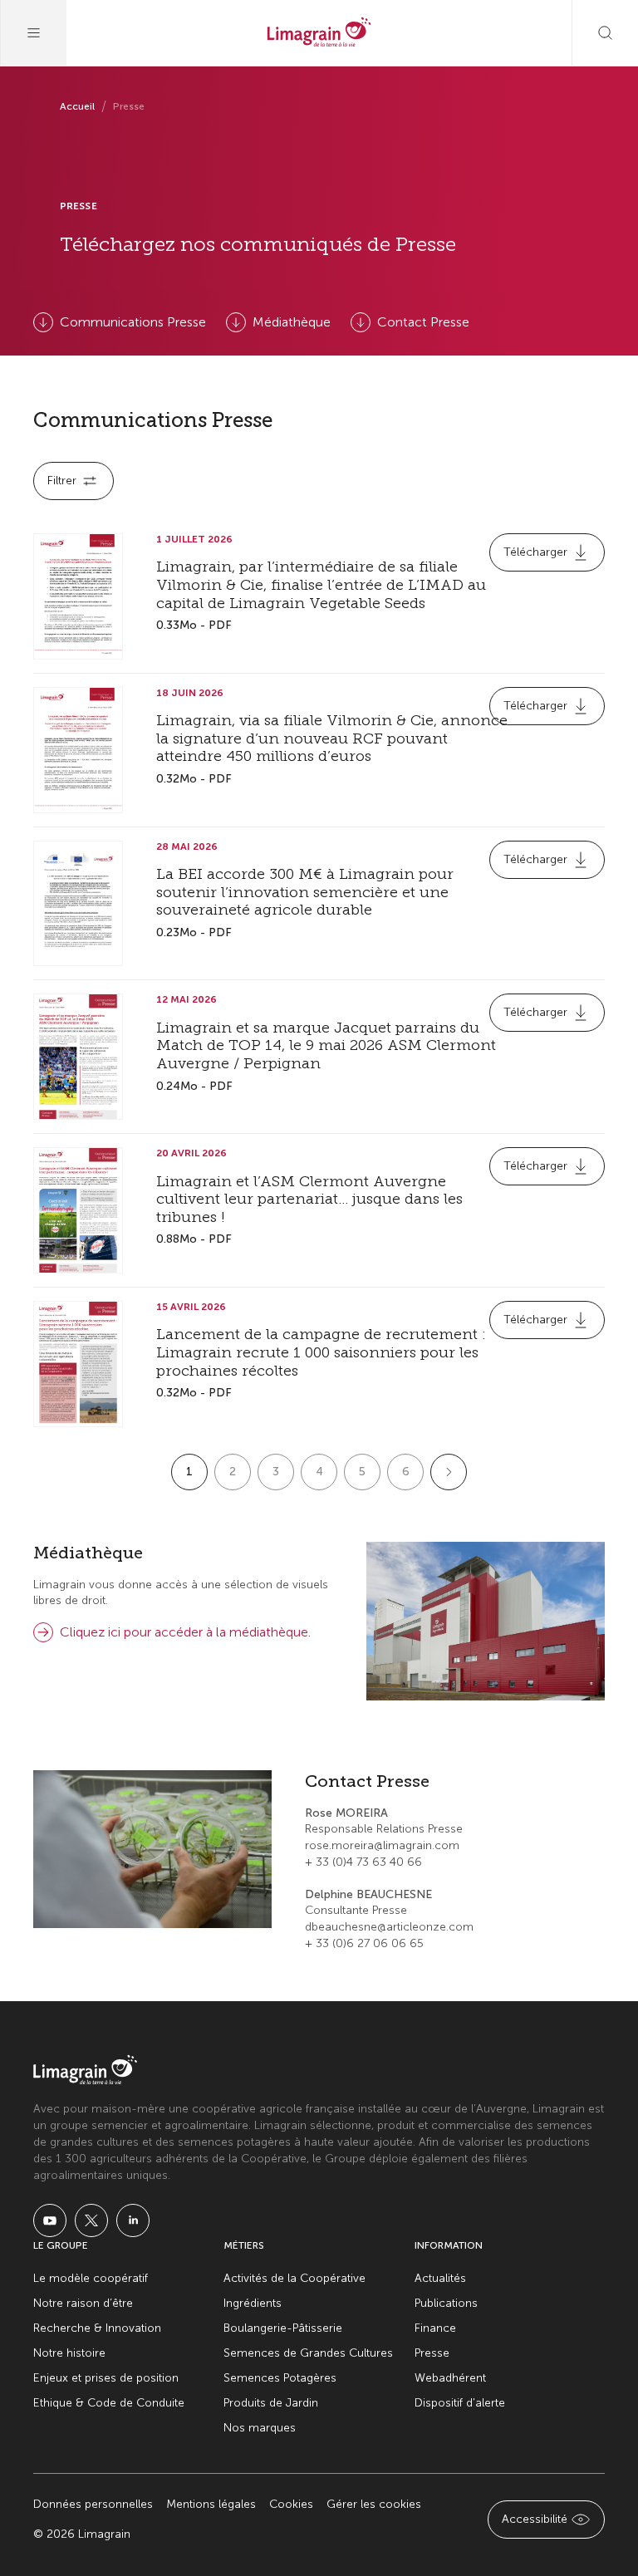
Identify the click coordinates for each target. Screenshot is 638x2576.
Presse (432, 2353)
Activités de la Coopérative (294, 2278)
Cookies (291, 2504)
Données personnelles (93, 2504)
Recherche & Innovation (97, 2328)
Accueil (77, 106)
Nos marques (260, 2428)
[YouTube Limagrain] (50, 2220)
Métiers (244, 2245)
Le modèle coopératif (91, 2278)
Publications (446, 2303)
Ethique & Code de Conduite (109, 2403)
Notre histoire (69, 2353)
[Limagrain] (319, 33)
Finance (435, 2328)
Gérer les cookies (374, 2504)
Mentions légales (211, 2504)
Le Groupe (61, 2245)
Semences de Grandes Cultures (308, 2353)
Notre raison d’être (83, 2303)
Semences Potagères (280, 2378)
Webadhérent (450, 2378)
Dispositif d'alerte (460, 2403)
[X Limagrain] (91, 2220)
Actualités (440, 2278)
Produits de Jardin (271, 2403)
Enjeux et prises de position (106, 2378)
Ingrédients (253, 2303)
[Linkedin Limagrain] (133, 2220)
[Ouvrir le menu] (33, 33)
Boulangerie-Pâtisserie (283, 2328)
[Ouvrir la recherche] (605, 33)
